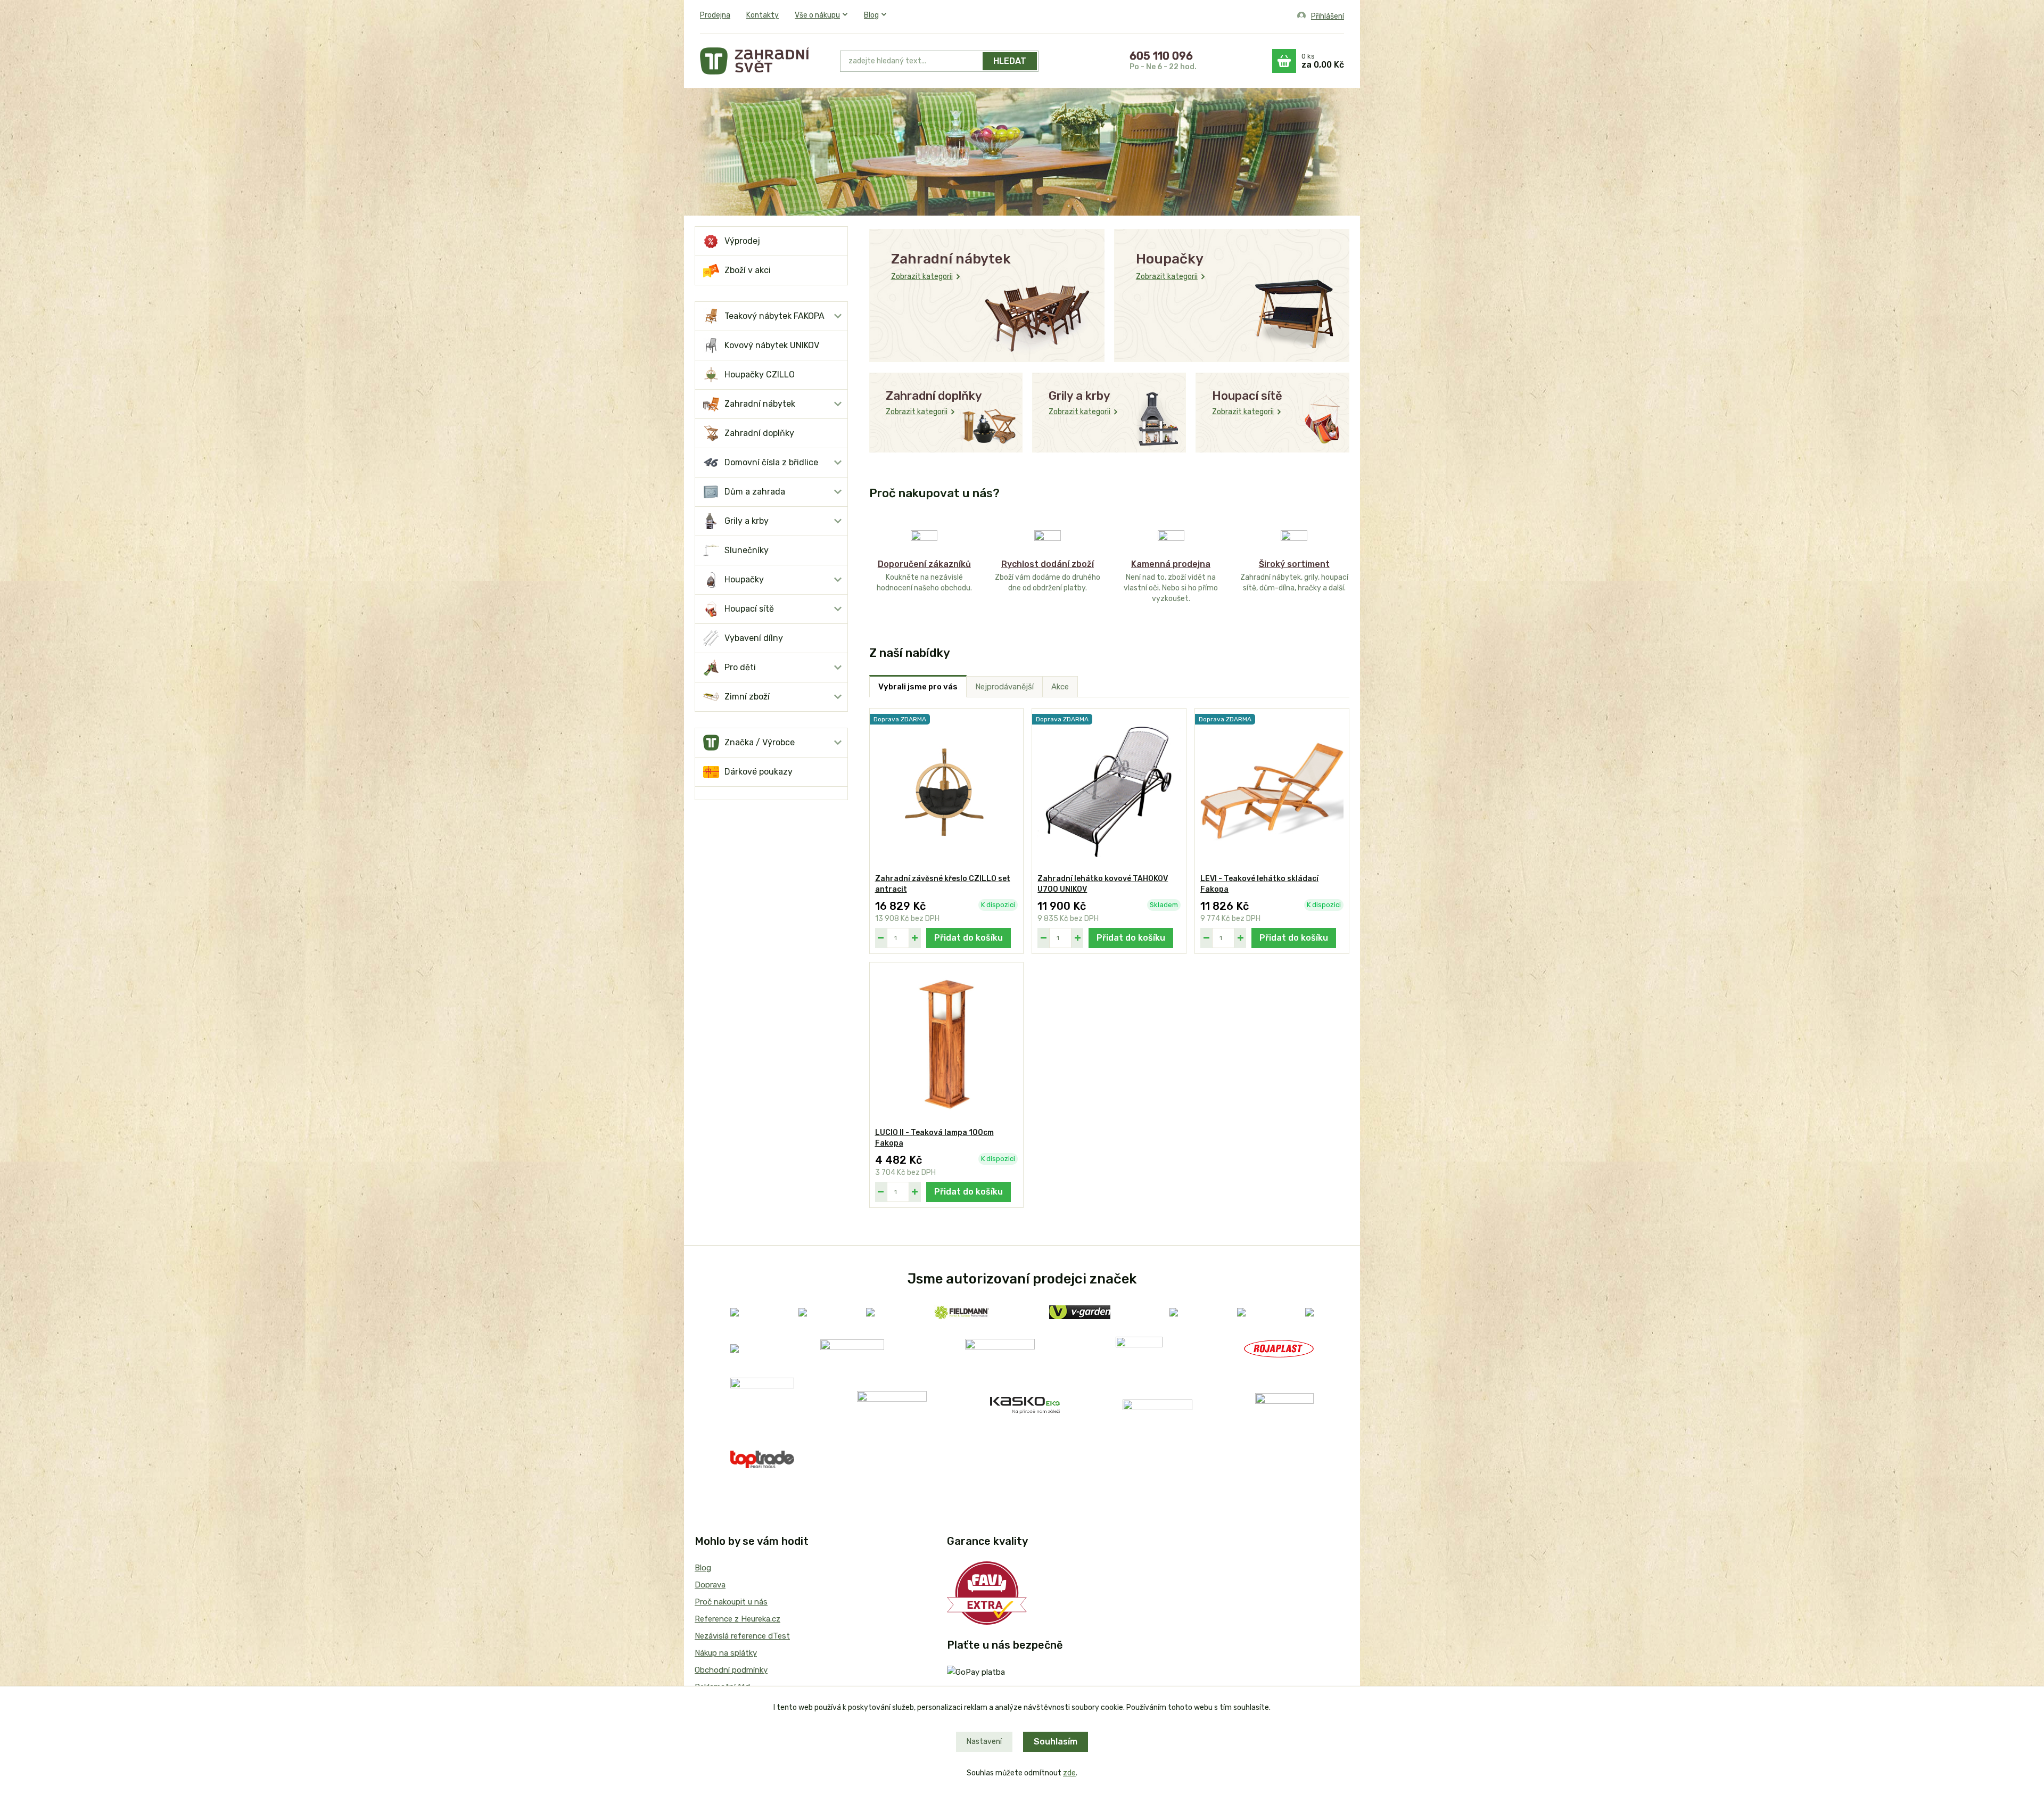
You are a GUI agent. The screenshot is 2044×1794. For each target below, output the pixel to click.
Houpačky (744, 579)
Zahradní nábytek (760, 404)
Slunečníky (747, 550)
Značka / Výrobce (760, 742)
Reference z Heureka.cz (737, 1619)
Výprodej (742, 241)
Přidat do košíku (969, 938)
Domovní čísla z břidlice (771, 462)
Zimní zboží (747, 697)
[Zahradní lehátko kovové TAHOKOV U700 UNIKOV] (1109, 791)
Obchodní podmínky (731, 1670)
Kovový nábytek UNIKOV (772, 345)
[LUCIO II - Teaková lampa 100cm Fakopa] (947, 1045)
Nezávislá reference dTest (742, 1636)
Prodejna (715, 15)
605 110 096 (1161, 56)
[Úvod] (781, 61)
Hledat (1010, 61)
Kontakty (763, 15)
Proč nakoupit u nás (731, 1602)
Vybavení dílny (754, 638)
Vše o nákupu (817, 15)
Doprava (710, 1585)
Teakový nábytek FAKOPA (774, 316)
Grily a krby (747, 521)
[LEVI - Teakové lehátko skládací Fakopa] (1272, 791)
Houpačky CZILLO (760, 375)
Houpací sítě (749, 609)
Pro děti (740, 667)
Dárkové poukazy (759, 772)
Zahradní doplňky (759, 433)
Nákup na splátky (726, 1653)
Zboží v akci (748, 270)
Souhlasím (1056, 1742)
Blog (871, 15)
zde (1069, 1773)
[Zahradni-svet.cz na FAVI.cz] (987, 1592)
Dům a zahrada (755, 492)
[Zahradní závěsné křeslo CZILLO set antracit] (947, 791)
